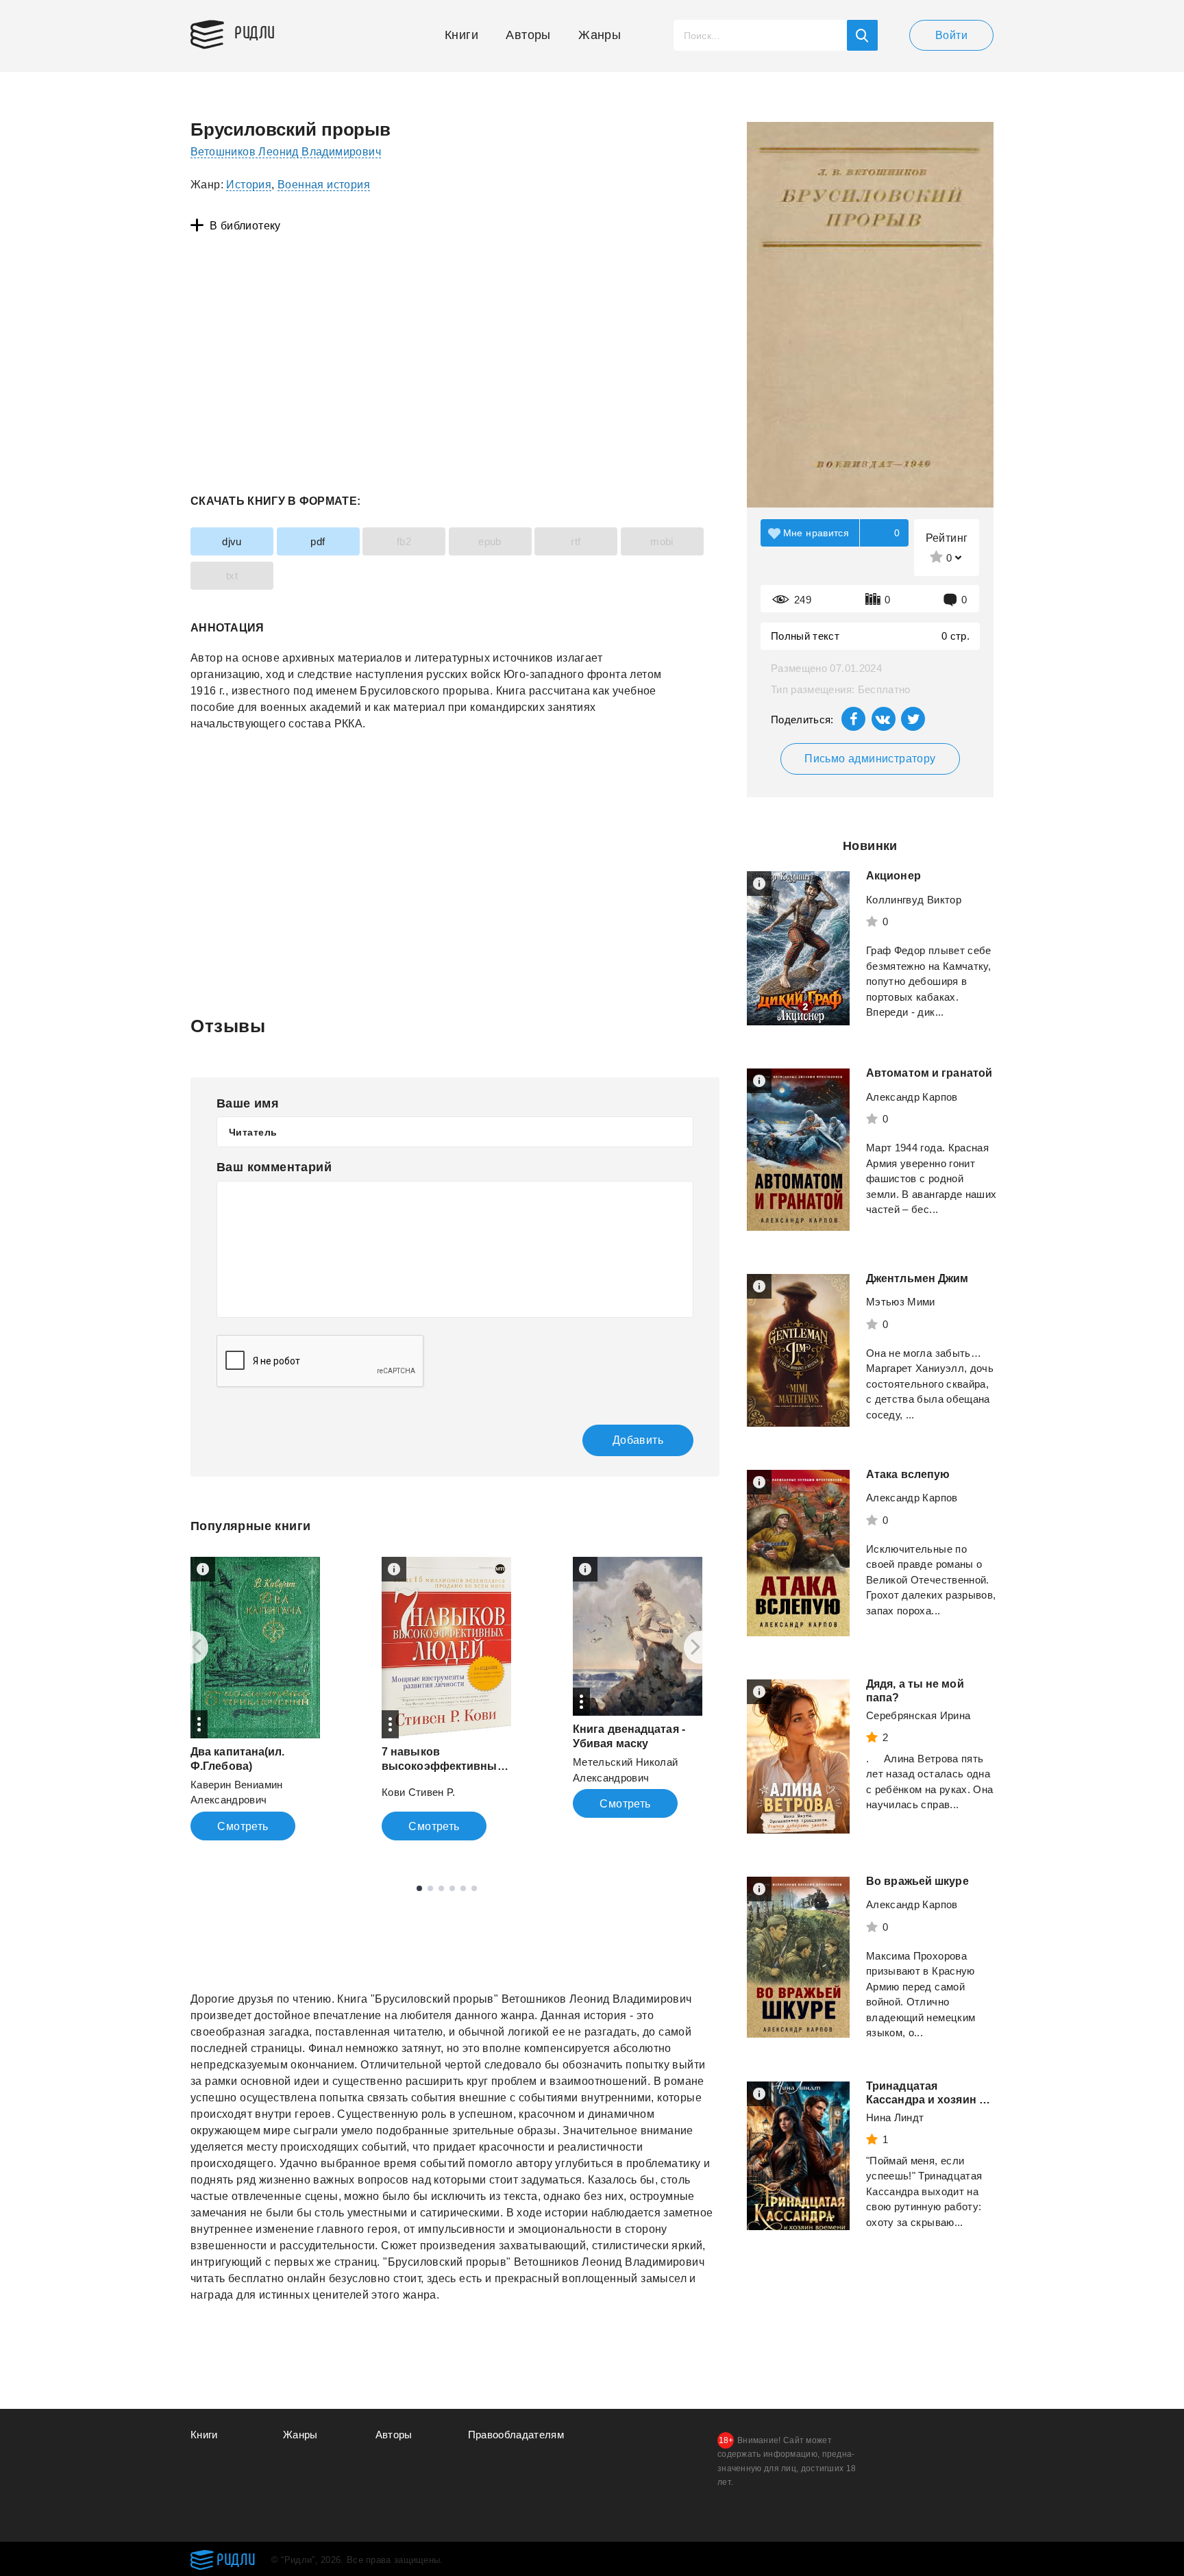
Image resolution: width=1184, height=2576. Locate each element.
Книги (461, 35)
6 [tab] (474, 1888)
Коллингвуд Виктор (914, 900)
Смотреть (243, 1826)
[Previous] (192, 1647)
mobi (662, 541)
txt (232, 576)
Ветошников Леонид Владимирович (286, 152)
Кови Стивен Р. (418, 1792)
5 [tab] (463, 1888)
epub (490, 541)
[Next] (700, 1647)
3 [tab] (441, 1888)
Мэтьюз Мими (901, 1302)
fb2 (404, 541)
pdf (318, 541)
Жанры (600, 35)
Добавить (638, 1440)
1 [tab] (419, 1888)
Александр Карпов (912, 1097)
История (249, 185)
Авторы (528, 35)
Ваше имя (248, 1103)
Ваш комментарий (274, 1167)
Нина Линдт (895, 2117)
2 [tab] (430, 1888)
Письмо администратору (870, 759)
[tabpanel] (255, 1699)
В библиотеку (245, 226)
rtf (576, 541)
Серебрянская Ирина (918, 1715)
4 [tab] (452, 1888)
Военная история (324, 185)
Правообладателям (516, 2435)
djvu (232, 541)
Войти (951, 35)
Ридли (255, 32)
